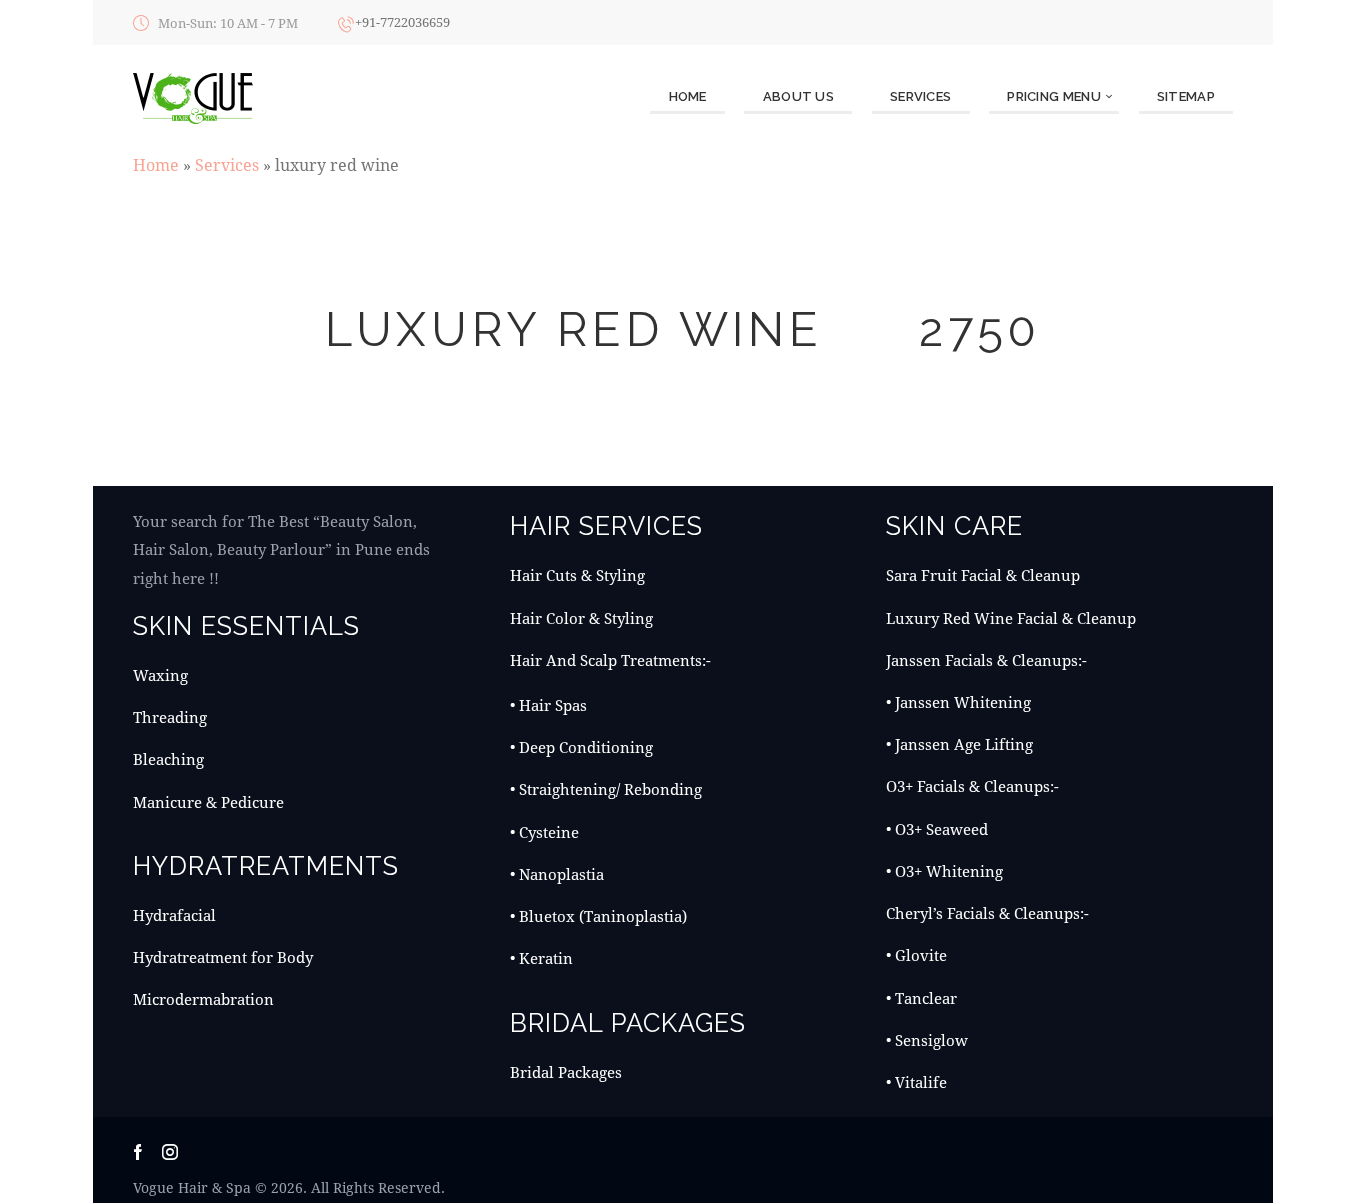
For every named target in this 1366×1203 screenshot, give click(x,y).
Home (156, 164)
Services (227, 164)
